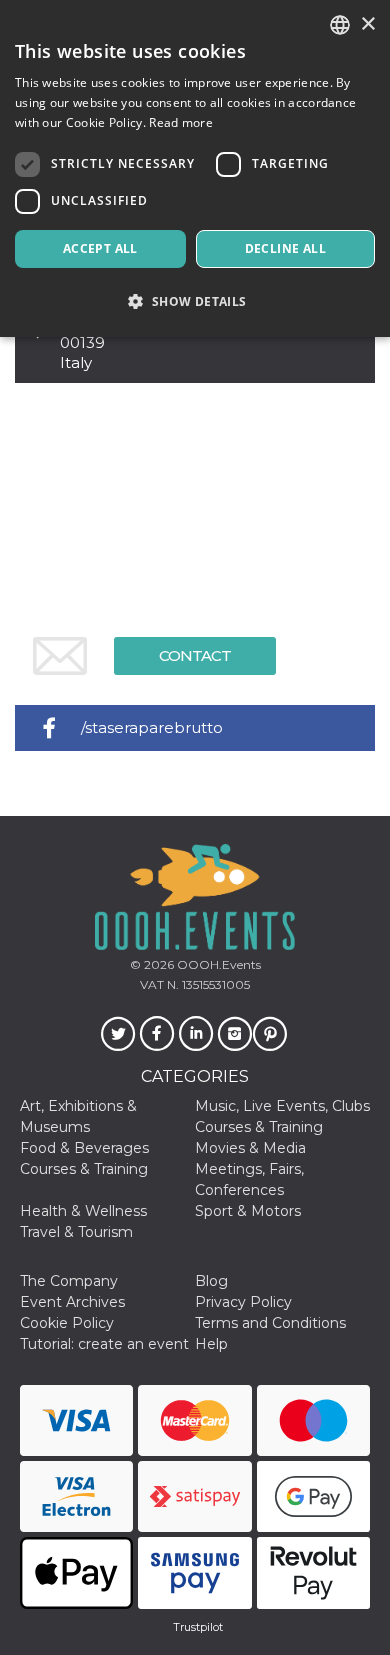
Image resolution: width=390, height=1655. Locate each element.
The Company (69, 1281)
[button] (195, 301)
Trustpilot (198, 1627)
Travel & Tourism (76, 1232)
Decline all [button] (285, 248)
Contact (195, 655)
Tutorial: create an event (104, 1344)
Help (211, 1344)
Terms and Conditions (270, 1323)
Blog (211, 1281)
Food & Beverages (84, 1148)
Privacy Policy (243, 1302)
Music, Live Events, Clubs (282, 1106)
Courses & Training (259, 1127)
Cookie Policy (67, 1323)
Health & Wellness (83, 1211)
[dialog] (195, 168)
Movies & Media (250, 1148)
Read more (181, 122)
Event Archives (72, 1302)
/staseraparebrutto (152, 727)
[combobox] (340, 25)
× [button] (367, 24)
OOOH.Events (217, 964)
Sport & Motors (248, 1211)
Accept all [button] (100, 248)
